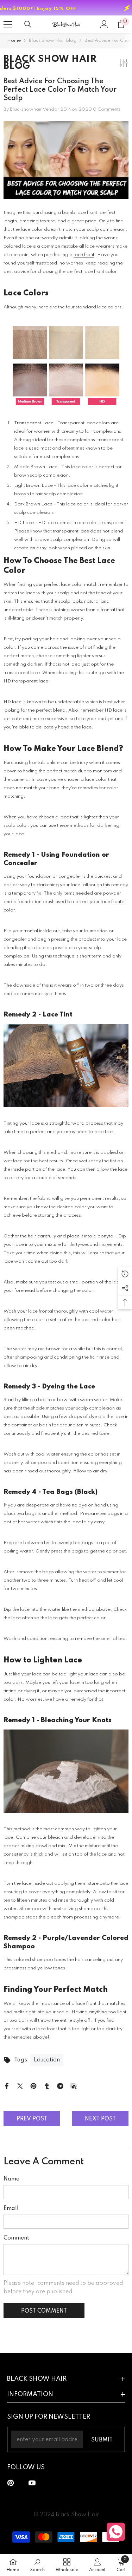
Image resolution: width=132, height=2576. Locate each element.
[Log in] (104, 24)
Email (11, 2209)
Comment (16, 2238)
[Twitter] (20, 2086)
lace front (84, 255)
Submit (102, 2440)
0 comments (107, 109)
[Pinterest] (33, 2086)
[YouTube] (32, 2483)
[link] (37, 2565)
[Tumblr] (47, 2086)
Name (11, 2179)
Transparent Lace (34, 423)
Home (14, 41)
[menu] (8, 24)
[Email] (74, 2086)
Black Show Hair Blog (53, 41)
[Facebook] (7, 2086)
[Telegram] (60, 2086)
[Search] (28, 24)
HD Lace (24, 523)
